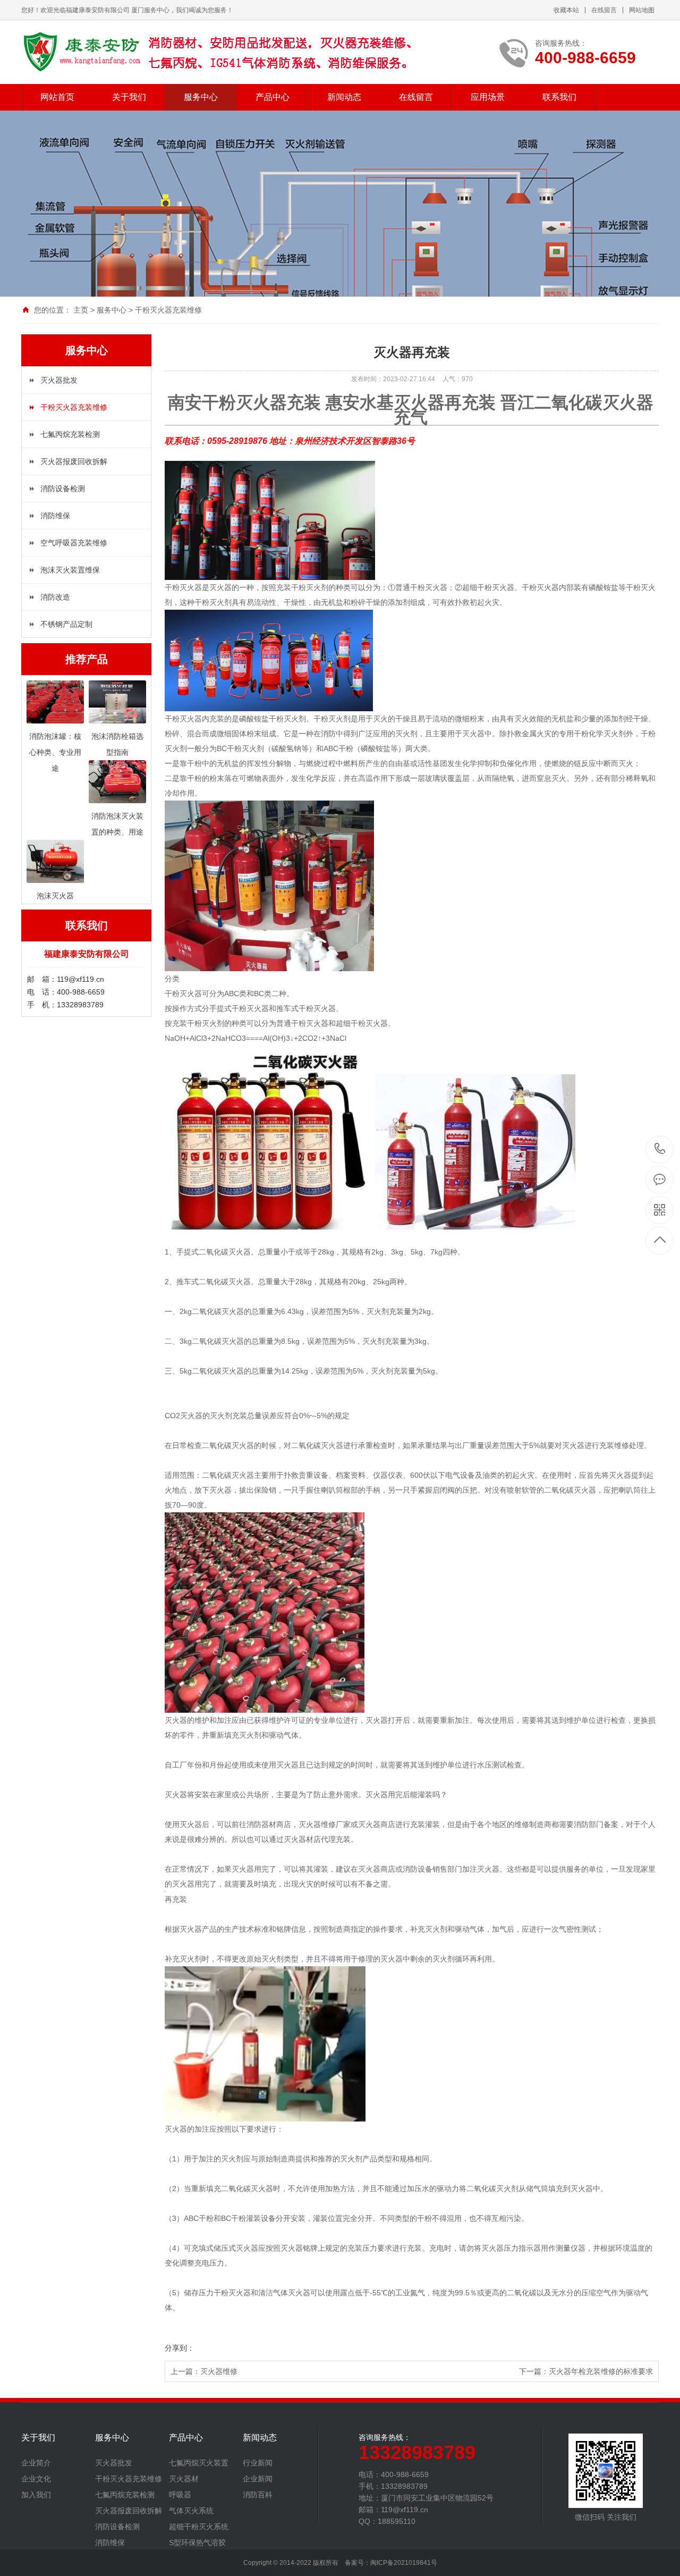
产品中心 (273, 97)
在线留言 (604, 10)
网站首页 (57, 97)
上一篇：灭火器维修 (204, 2371)
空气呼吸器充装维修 (74, 543)
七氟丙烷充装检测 (70, 434)
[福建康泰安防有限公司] (220, 52)
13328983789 (660, 1150)
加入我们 (36, 2495)
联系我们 (559, 97)
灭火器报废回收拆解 (74, 461)
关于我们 (129, 97)
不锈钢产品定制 (66, 624)
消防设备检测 (63, 489)
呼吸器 (180, 2495)
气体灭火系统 (191, 2511)
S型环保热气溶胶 (197, 2543)
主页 (81, 310)
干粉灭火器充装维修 (168, 310)
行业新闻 (258, 2463)
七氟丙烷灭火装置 (199, 2463)
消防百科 (258, 2495)
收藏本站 (566, 10)
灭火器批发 (59, 380)
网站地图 (642, 10)
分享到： (180, 2348)
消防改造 (55, 597)
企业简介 (36, 2463)
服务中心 (201, 97)
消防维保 (55, 516)
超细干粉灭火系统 (199, 2527)
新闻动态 (344, 97)
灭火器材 (184, 2479)
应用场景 (488, 97)
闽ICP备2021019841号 (404, 2563)
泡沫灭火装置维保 (70, 570)
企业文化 (36, 2479)
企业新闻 (258, 2479)
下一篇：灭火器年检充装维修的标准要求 (586, 2371)
